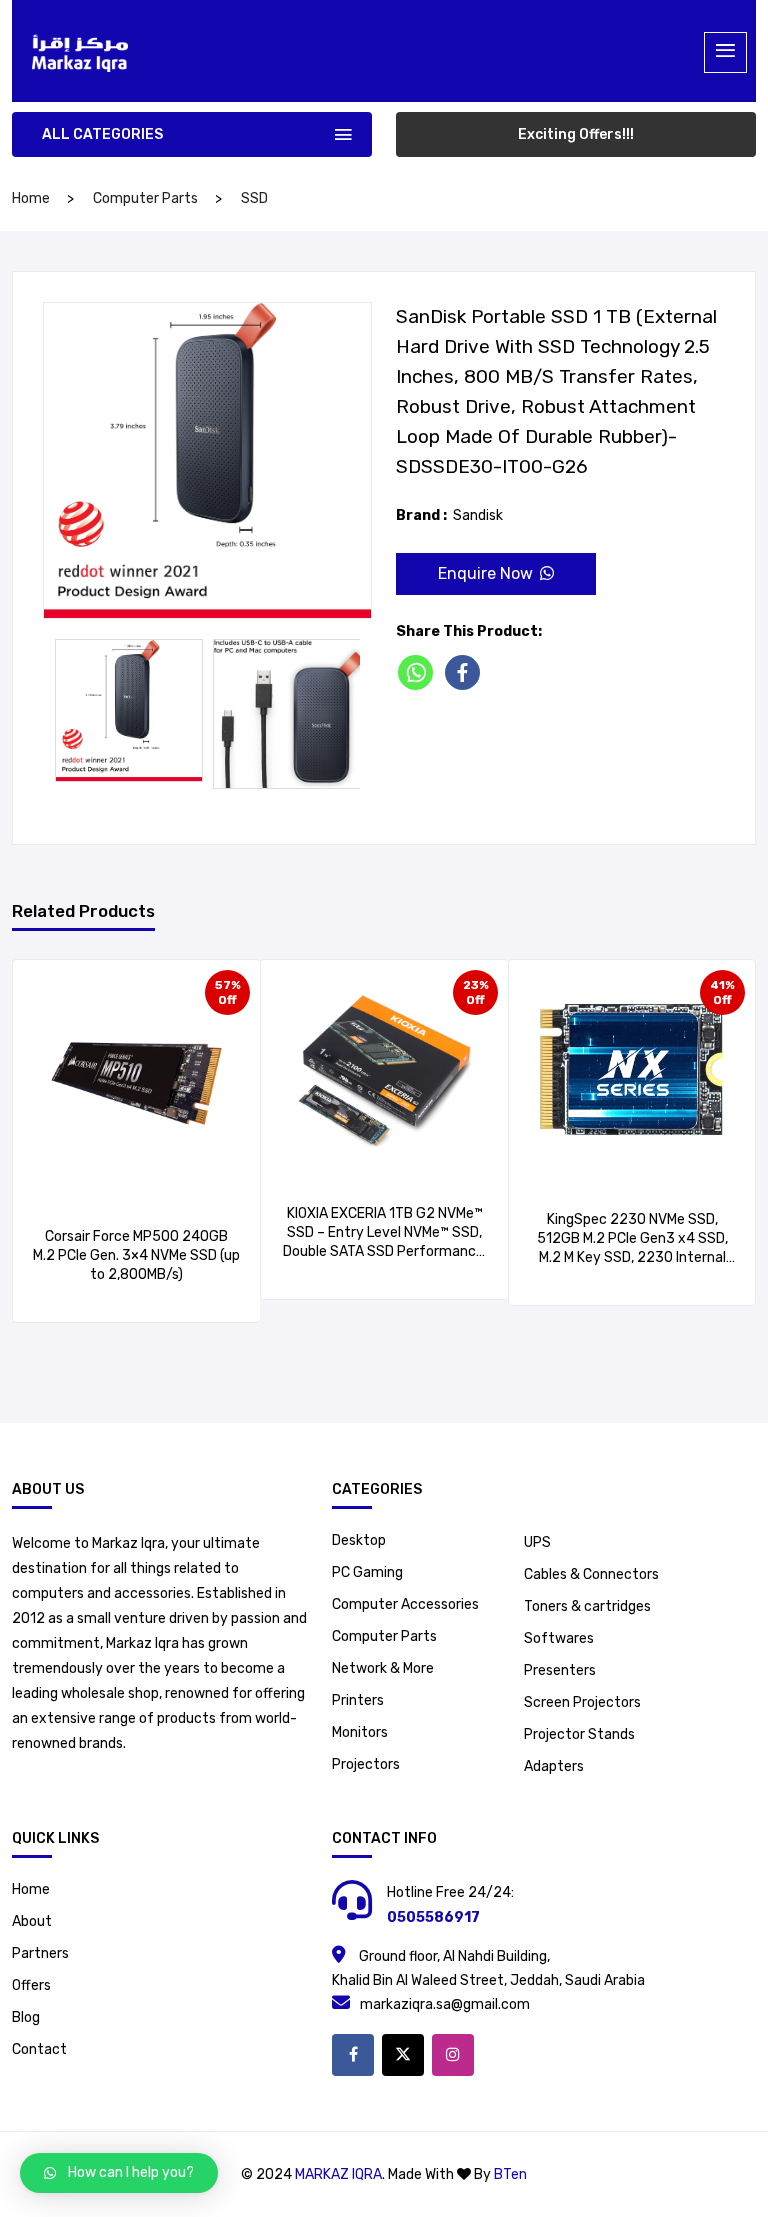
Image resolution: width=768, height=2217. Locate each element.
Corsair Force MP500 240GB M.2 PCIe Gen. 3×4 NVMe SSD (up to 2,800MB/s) (136, 1255)
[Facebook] (466, 672)
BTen (510, 2174)
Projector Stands (579, 1734)
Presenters (560, 1670)
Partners (40, 1953)
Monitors (360, 1732)
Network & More (383, 1668)
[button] (119, 2173)
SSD (254, 198)
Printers (358, 1700)
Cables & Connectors (591, 1574)
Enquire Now (485, 573)
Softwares (559, 1638)
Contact (39, 2049)
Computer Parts (145, 198)
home (31, 198)
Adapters (554, 1766)
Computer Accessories (405, 1604)
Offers (31, 1985)
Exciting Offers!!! (576, 134)
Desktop (359, 1540)
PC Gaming (367, 1572)
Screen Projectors (582, 1702)
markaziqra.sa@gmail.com (445, 2004)
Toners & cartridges (587, 1606)
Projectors (366, 1764)
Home (31, 1889)
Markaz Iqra (338, 2174)
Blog (26, 2017)
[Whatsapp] (419, 672)
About (32, 1921)
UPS (537, 1542)
